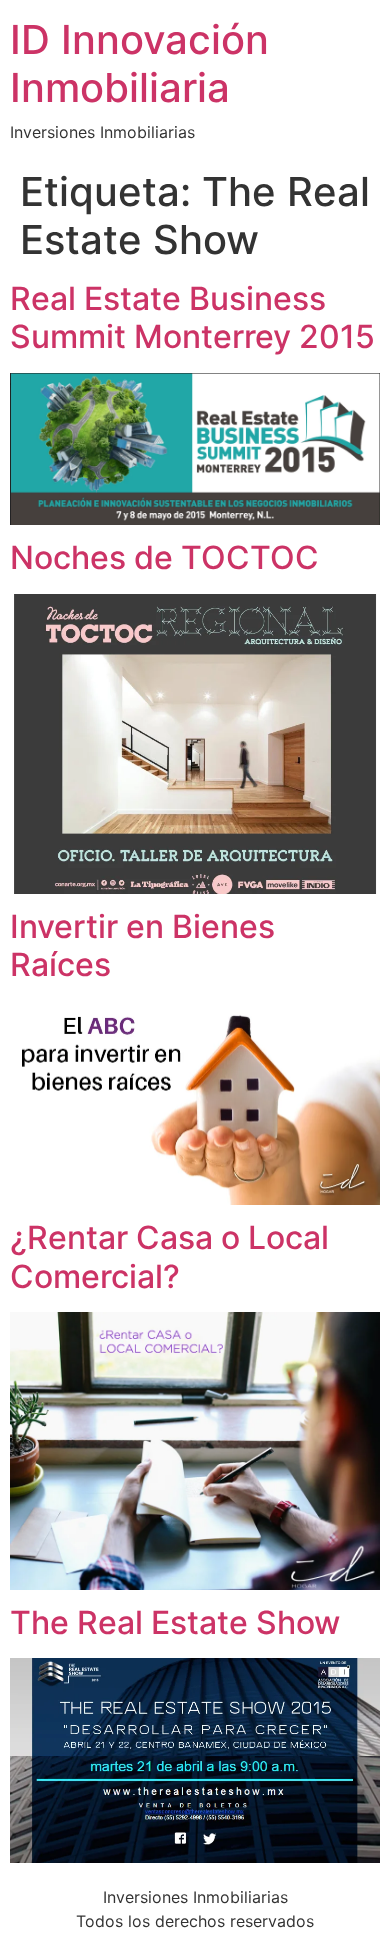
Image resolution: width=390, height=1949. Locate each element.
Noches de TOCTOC (164, 557)
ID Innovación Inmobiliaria (139, 63)
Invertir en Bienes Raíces (142, 945)
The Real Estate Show (175, 1622)
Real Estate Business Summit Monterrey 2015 (192, 317)
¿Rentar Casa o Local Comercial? (169, 1256)
